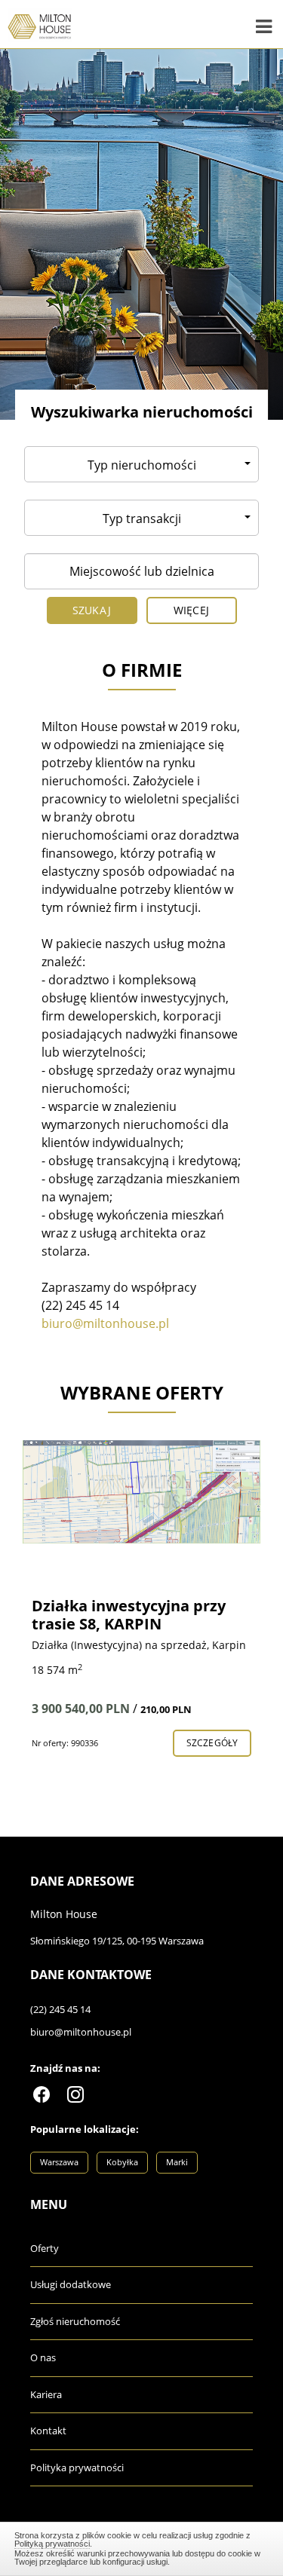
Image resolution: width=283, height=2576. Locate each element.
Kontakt (48, 2431)
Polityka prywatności (77, 2467)
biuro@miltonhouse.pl (81, 2032)
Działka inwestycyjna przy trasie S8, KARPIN (129, 1615)
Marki (177, 2162)
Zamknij (142, 2547)
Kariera (46, 2394)
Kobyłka (122, 2162)
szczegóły (212, 1743)
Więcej (191, 610)
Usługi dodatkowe (71, 2284)
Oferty (45, 2248)
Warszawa (59, 2162)
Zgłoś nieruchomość (75, 2321)
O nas (43, 2357)
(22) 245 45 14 (60, 2009)
